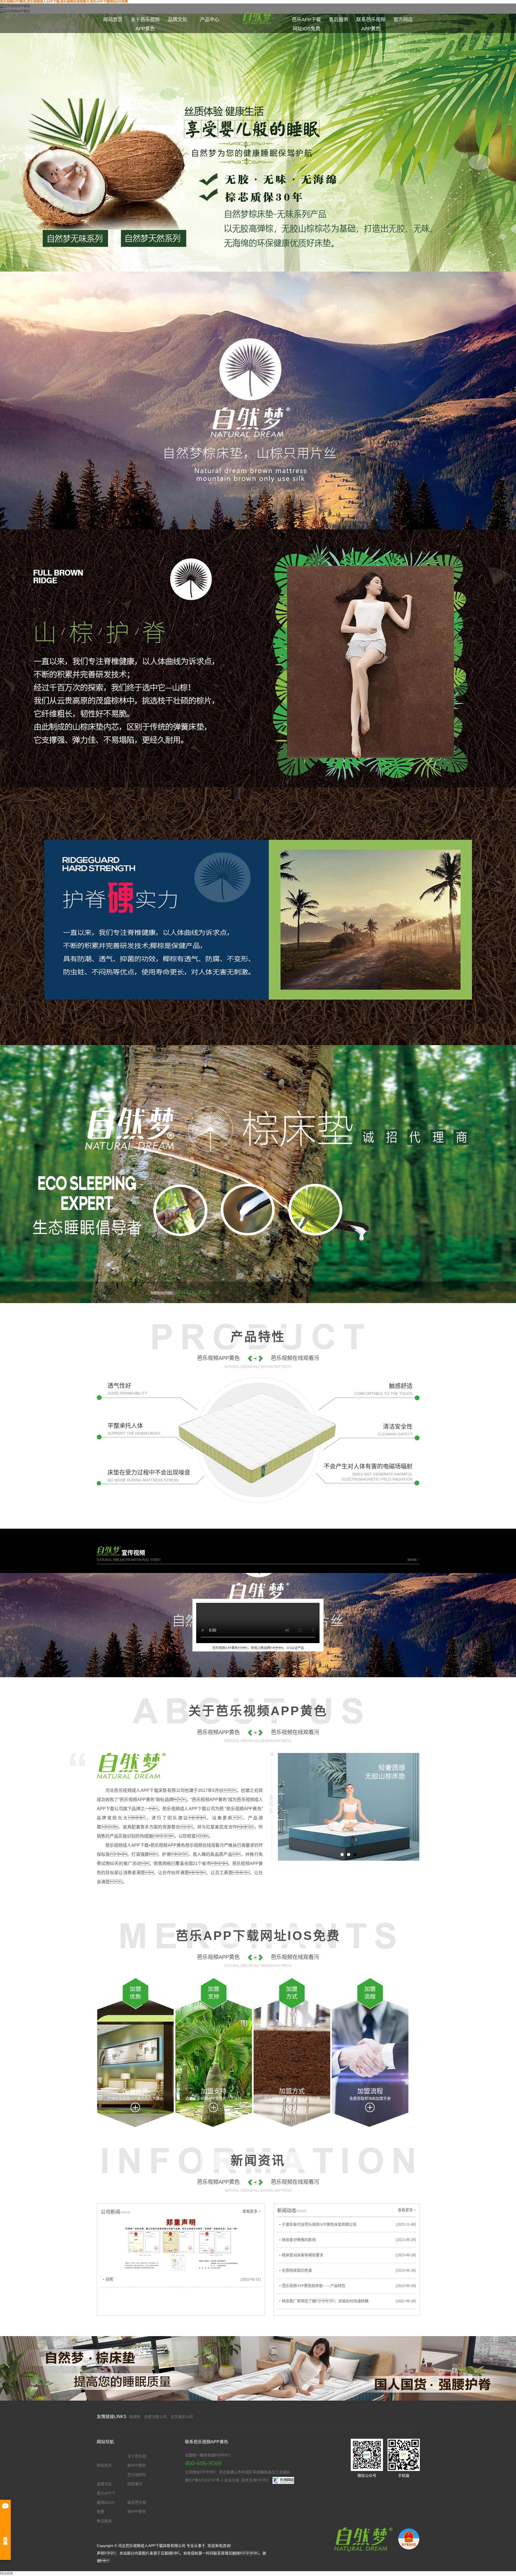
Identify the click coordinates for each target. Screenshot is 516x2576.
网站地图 (6, 2574)
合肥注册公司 (155, 2417)
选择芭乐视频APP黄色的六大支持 (214, 2098)
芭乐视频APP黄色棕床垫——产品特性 (314, 2286)
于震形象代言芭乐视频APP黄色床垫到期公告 (319, 2225)
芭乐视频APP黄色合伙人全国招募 (292, 2098)
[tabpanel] (349, 1807)
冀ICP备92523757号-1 (204, 2480)
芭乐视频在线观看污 (137, 2479)
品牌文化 (177, 20)
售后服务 (339, 20)
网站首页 (113, 20)
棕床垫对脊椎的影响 (299, 2240)
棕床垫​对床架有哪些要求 (303, 2255)
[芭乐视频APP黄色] (362, 2539)
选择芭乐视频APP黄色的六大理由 (135, 2098)
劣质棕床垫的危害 (297, 2270)
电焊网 (135, 2417)
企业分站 (232, 2480)
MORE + (413, 1560)
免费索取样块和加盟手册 (370, 2098)
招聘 (109, 2279)
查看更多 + (252, 2211)
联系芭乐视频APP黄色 (371, 24)
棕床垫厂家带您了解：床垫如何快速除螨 (325, 2301)
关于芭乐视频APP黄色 (145, 24)
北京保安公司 (182, 2417)
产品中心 (210, 20)
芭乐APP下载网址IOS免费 (306, 24)
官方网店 (403, 20)
